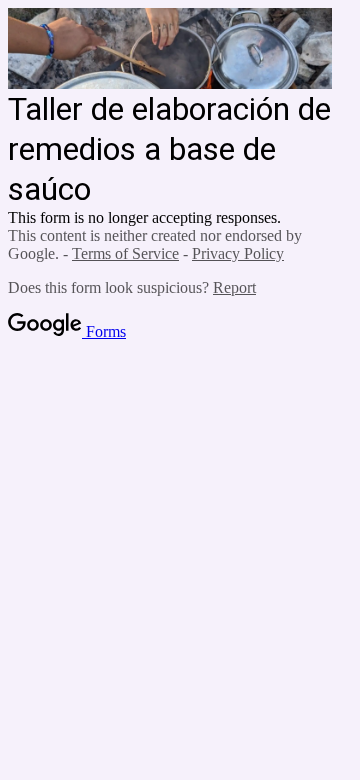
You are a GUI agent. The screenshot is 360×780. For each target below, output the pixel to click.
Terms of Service (125, 253)
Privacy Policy (238, 253)
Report (234, 287)
